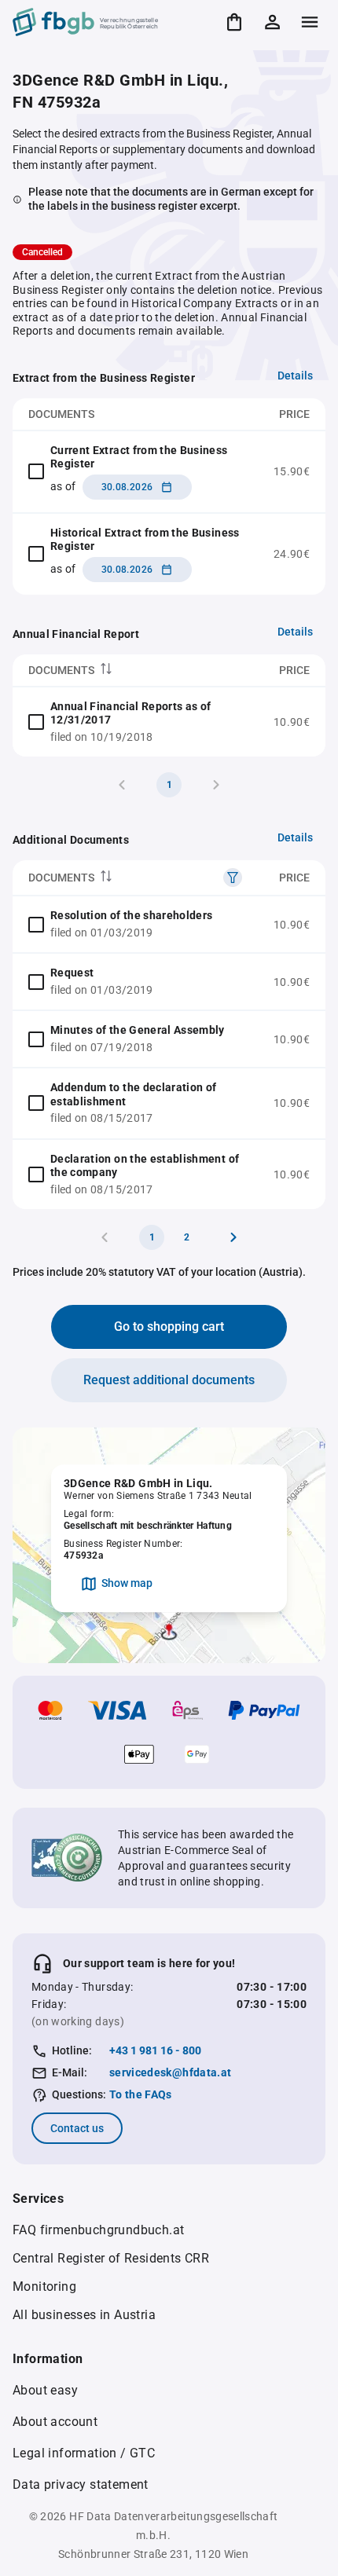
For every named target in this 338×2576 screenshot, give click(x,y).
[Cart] (234, 22)
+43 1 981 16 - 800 (155, 2050)
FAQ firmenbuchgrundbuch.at (98, 2230)
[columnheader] (135, 671)
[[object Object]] (233, 878)
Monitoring (44, 2287)
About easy (45, 2390)
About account (55, 2422)
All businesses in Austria (84, 2315)
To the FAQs (141, 2094)
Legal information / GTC (84, 2453)
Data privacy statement (81, 2484)
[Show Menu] (310, 22)
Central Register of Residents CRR (111, 2258)
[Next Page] (233, 1237)
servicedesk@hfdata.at (170, 2072)
